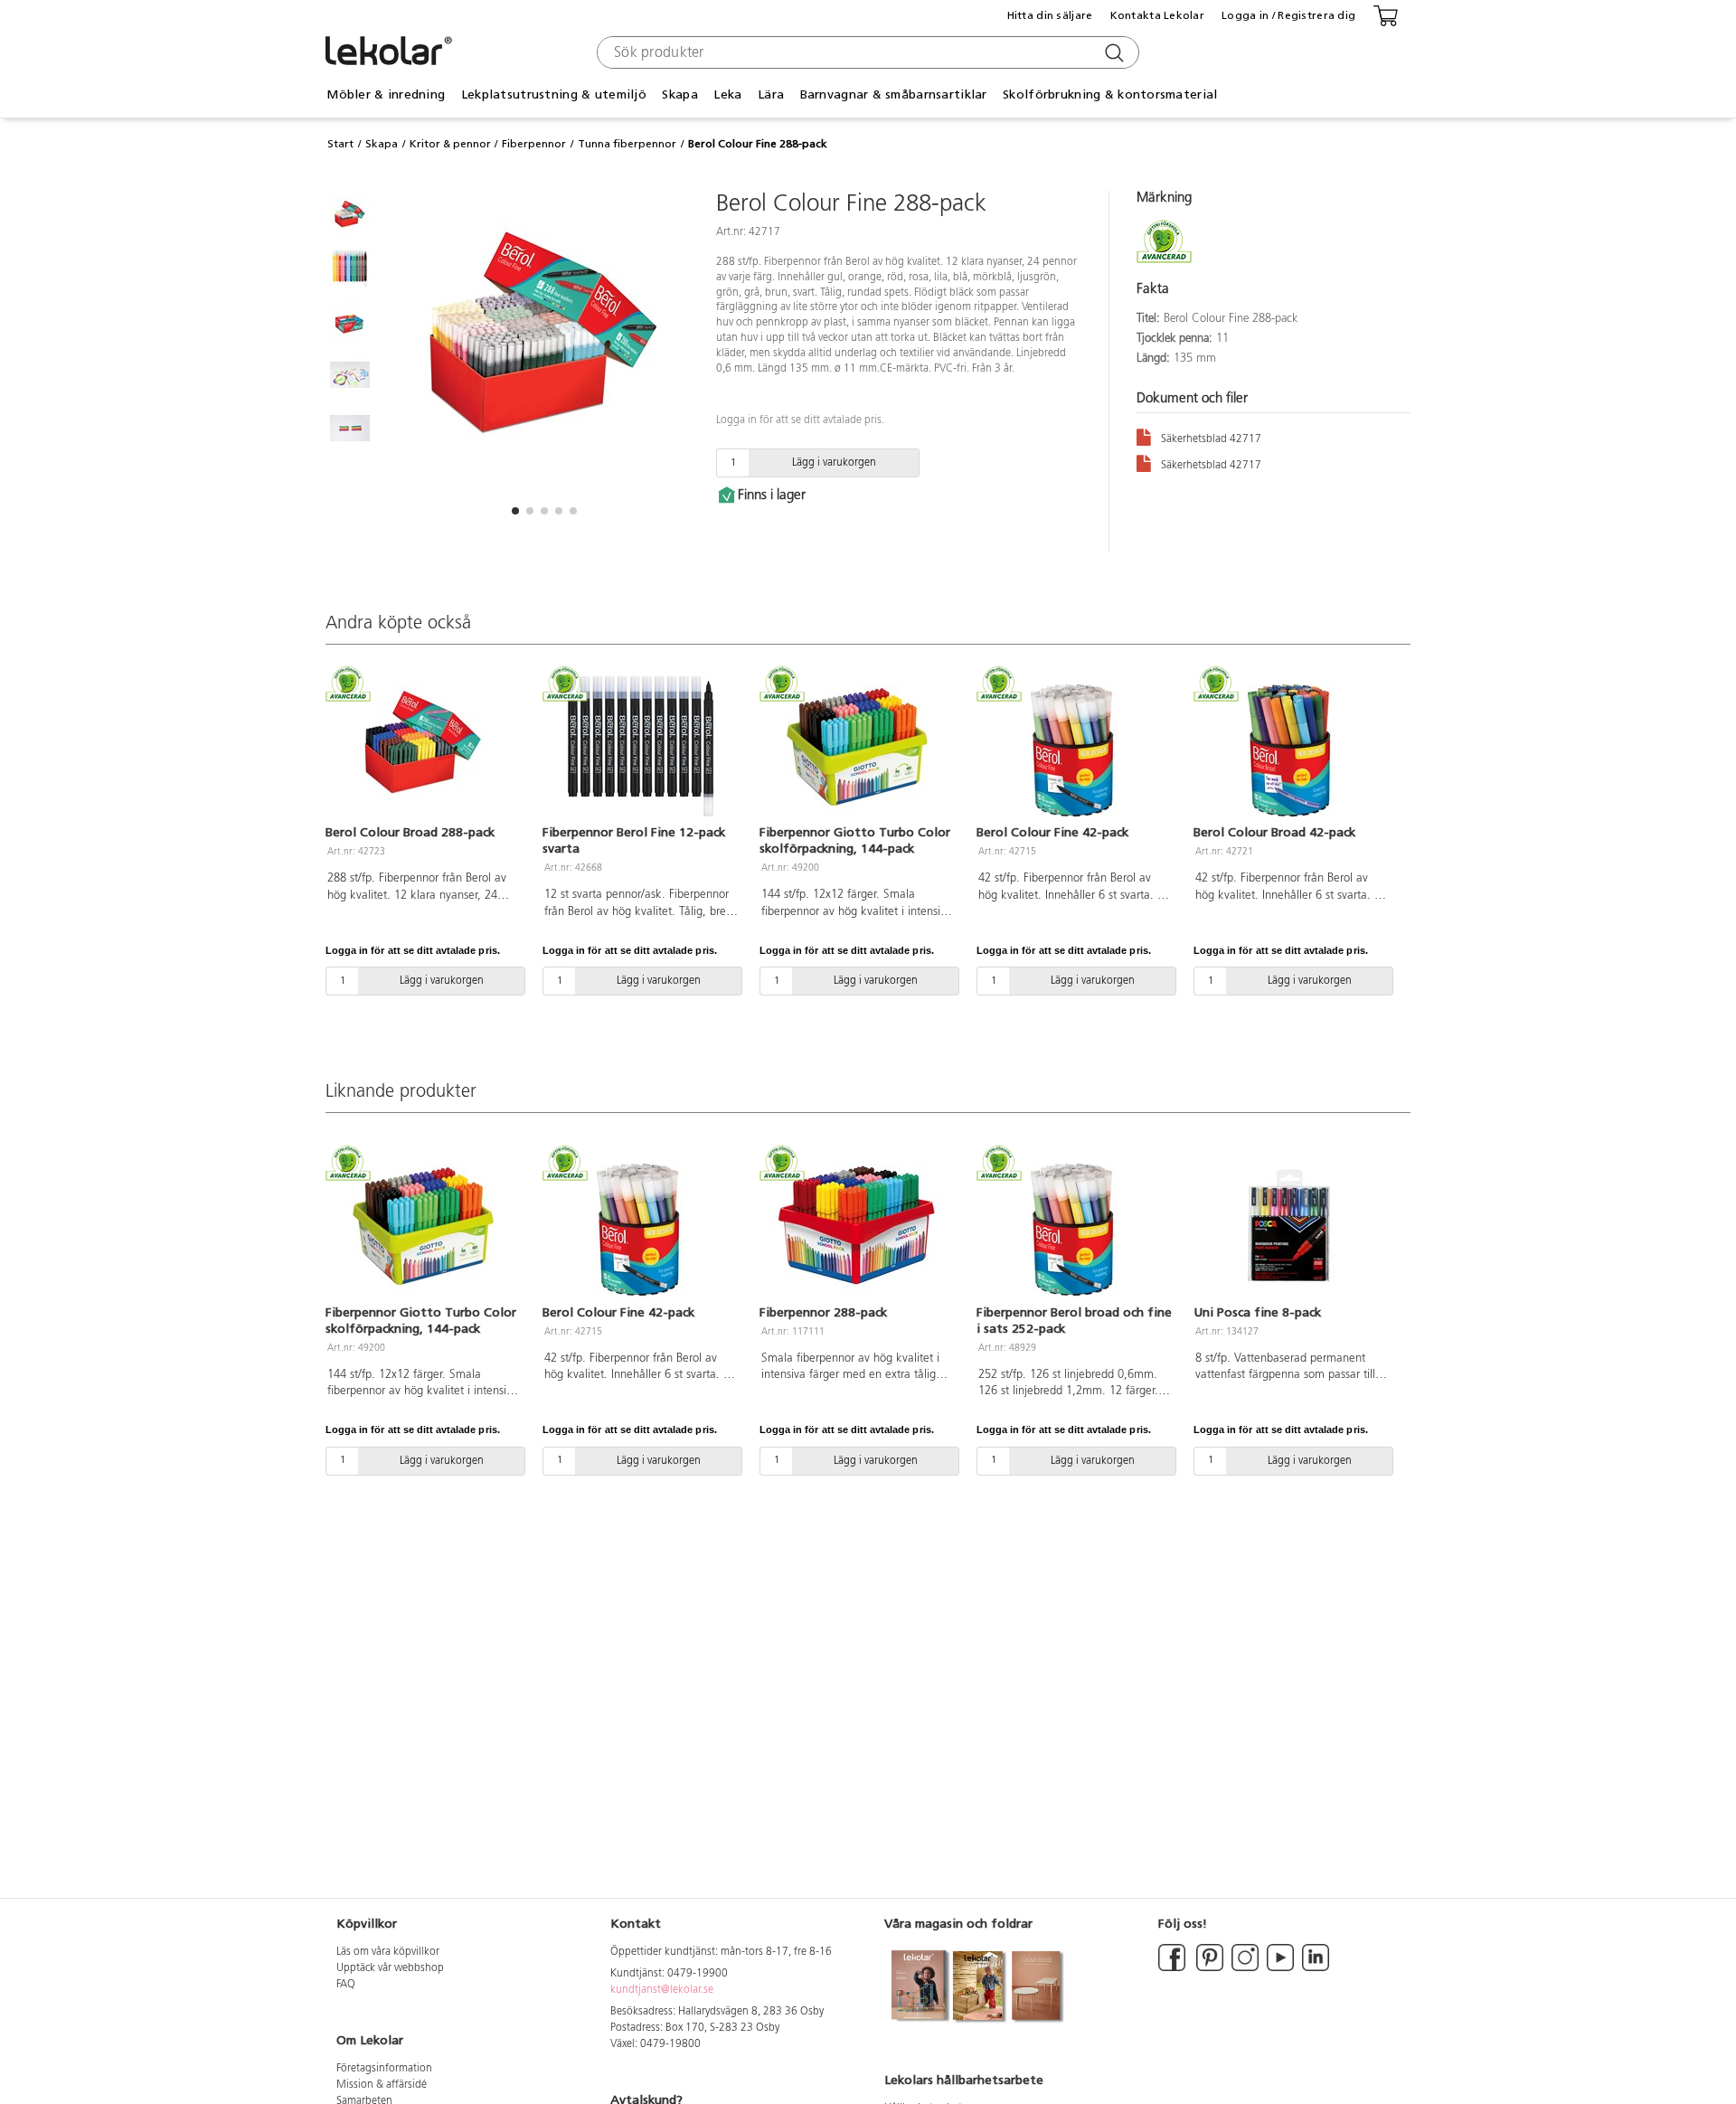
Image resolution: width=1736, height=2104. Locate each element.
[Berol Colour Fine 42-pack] (1074, 747)
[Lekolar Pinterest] (1208, 1968)
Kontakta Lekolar (1157, 15)
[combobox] (866, 52)
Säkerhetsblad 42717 (1211, 439)
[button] (515, 511)
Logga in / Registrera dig (1288, 15)
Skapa (382, 144)
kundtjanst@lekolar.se (662, 1990)
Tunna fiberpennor (627, 144)
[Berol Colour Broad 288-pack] (423, 747)
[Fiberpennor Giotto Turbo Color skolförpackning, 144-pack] (857, 747)
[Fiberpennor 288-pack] (857, 1226)
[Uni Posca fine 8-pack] (1291, 1226)
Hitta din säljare (1050, 15)
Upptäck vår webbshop (390, 1968)
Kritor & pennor (450, 144)
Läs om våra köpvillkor (388, 1952)
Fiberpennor (534, 144)
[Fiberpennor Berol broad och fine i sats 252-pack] (1074, 1226)
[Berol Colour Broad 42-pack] (1291, 747)
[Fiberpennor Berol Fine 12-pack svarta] (640, 747)
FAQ (346, 1985)
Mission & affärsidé (382, 2085)
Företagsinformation (384, 2069)
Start (340, 144)
